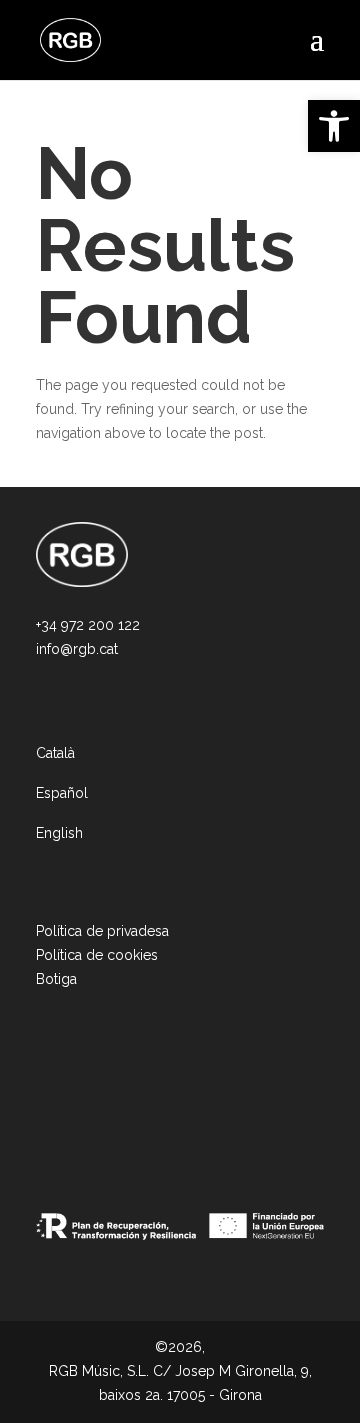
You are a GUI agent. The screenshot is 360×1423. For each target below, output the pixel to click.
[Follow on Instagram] (40, 1102)
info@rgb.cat (77, 649)
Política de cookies (97, 955)
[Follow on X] (104, 1102)
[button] (334, 126)
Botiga (56, 979)
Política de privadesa (102, 931)
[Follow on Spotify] (136, 1102)
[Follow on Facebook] (72, 1102)
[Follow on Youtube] (168, 1102)
